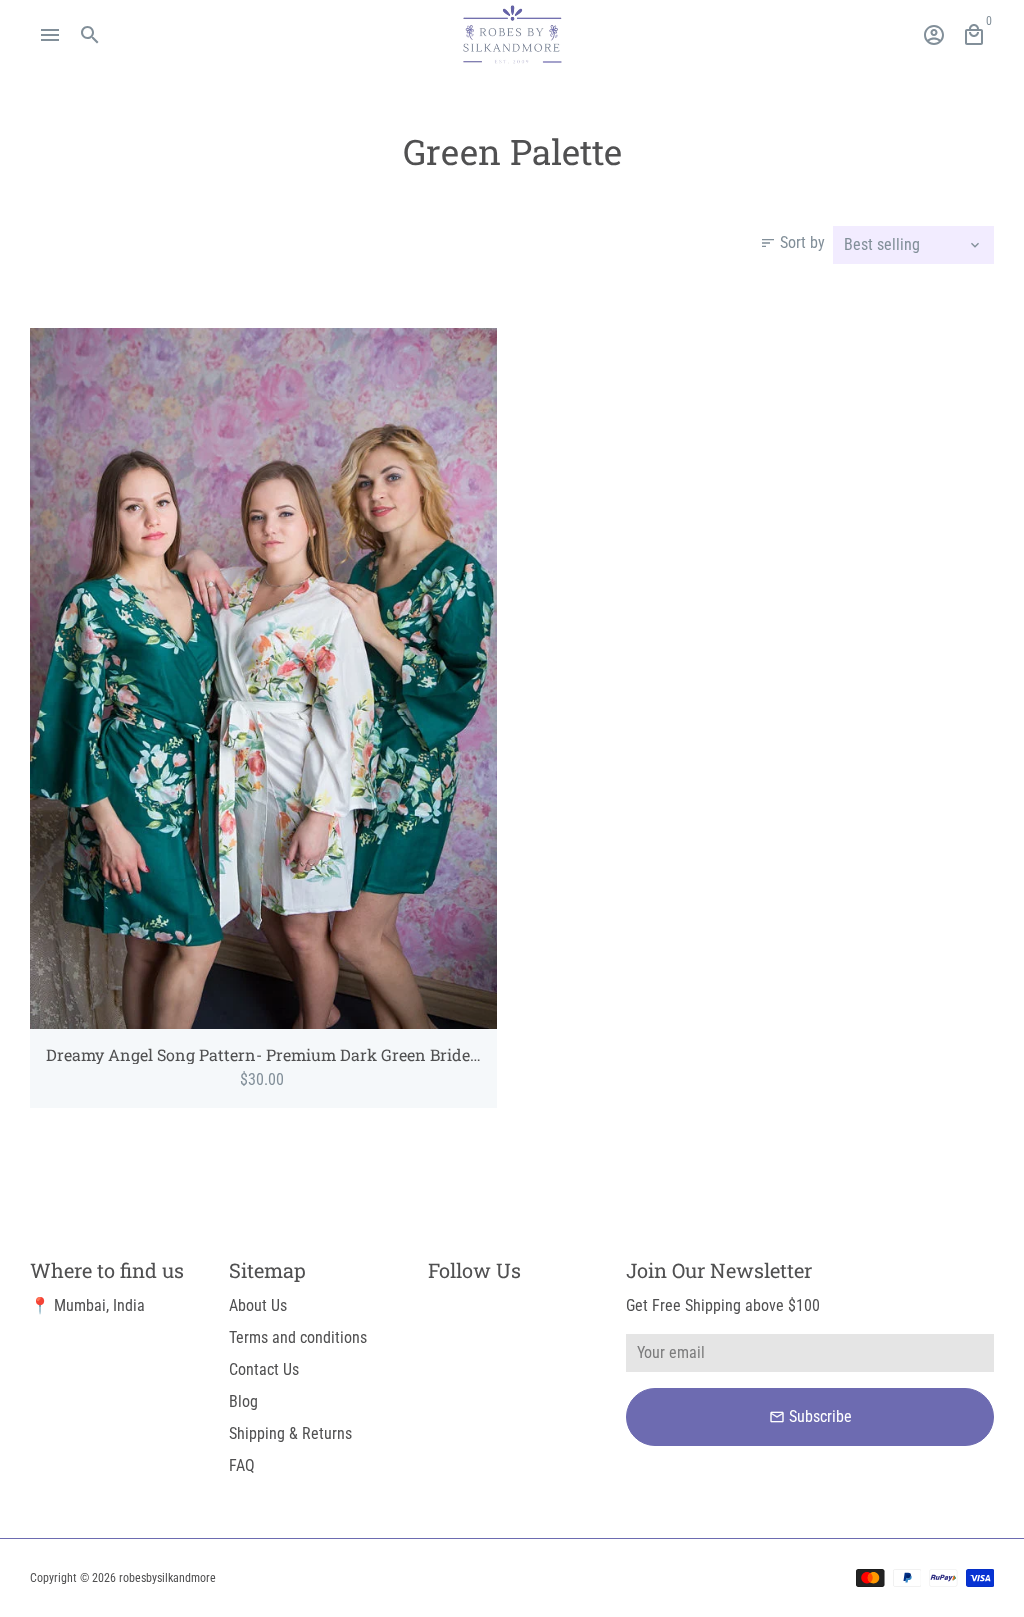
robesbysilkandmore (167, 1578)
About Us (258, 1305)
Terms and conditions (298, 1337)
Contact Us (264, 1369)
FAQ (242, 1465)
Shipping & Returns (290, 1433)
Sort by (792, 242)
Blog (243, 1401)
